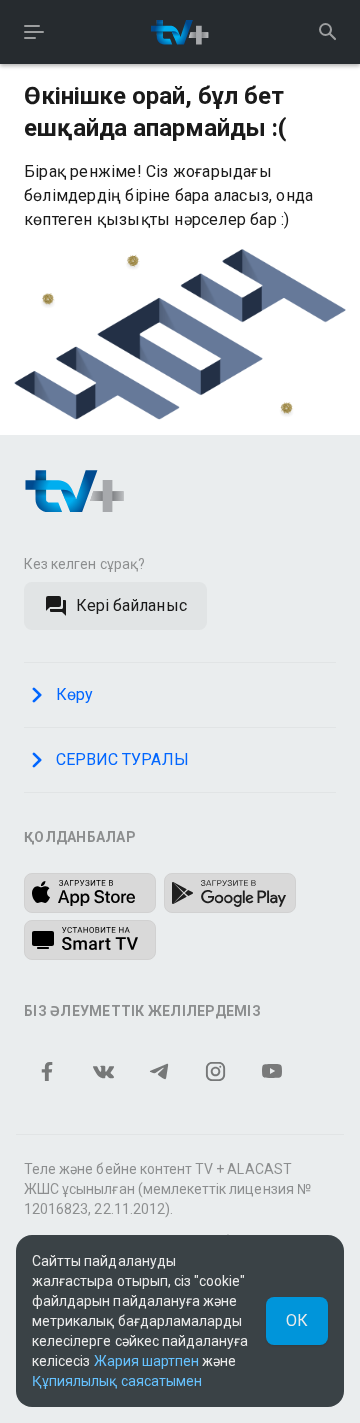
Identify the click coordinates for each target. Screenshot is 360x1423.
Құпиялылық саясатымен (117, 1381)
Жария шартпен (147, 1361)
